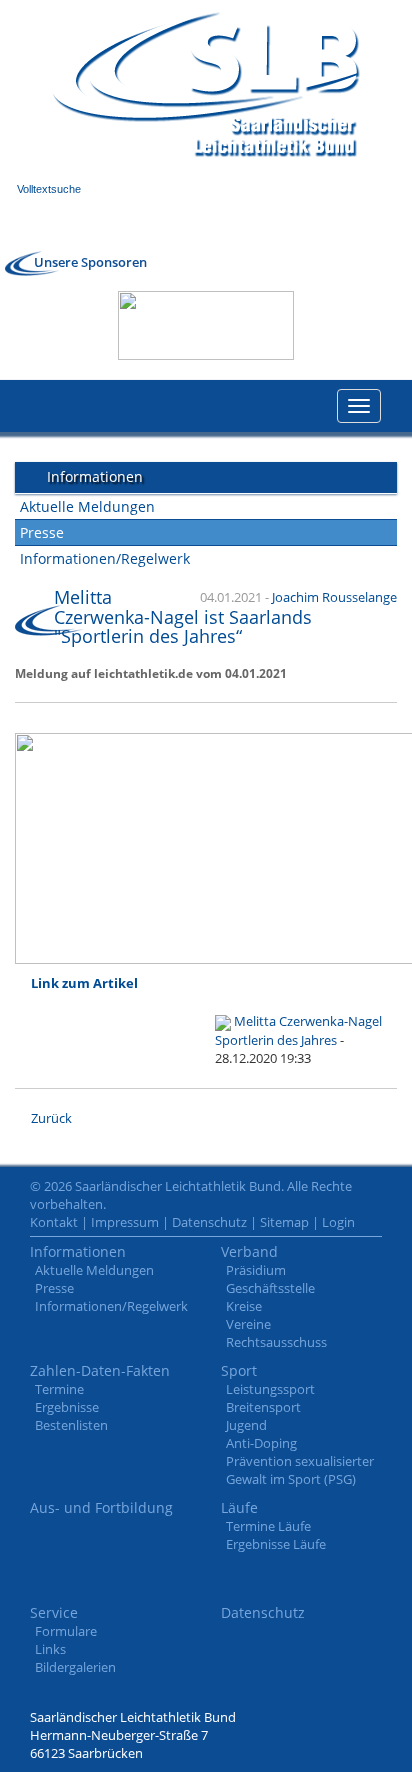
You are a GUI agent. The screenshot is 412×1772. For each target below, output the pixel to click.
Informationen (78, 1251)
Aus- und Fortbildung (101, 1507)
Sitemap (284, 1222)
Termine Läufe (268, 1526)
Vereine (248, 1324)
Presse (42, 532)
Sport (239, 1370)
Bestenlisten (71, 1425)
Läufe (239, 1507)
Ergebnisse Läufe (276, 1544)
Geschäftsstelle (270, 1288)
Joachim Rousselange (334, 597)
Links (50, 1649)
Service (54, 1612)
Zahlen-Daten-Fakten (100, 1370)
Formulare (66, 1631)
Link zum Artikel (84, 983)
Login (338, 1222)
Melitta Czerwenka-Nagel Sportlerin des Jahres (298, 1030)
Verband (249, 1251)
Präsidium (256, 1270)
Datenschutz (209, 1222)
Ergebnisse (67, 1407)
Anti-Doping (261, 1443)
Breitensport (263, 1407)
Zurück (51, 1118)
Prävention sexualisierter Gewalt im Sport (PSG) (300, 1470)
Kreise (244, 1306)
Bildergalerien (75, 1667)
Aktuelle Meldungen (87, 506)
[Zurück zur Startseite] (206, 84)
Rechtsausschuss (276, 1342)
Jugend (246, 1425)
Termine (59, 1389)
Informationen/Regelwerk (105, 558)
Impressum (125, 1222)
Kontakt (54, 1222)
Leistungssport (270, 1389)
